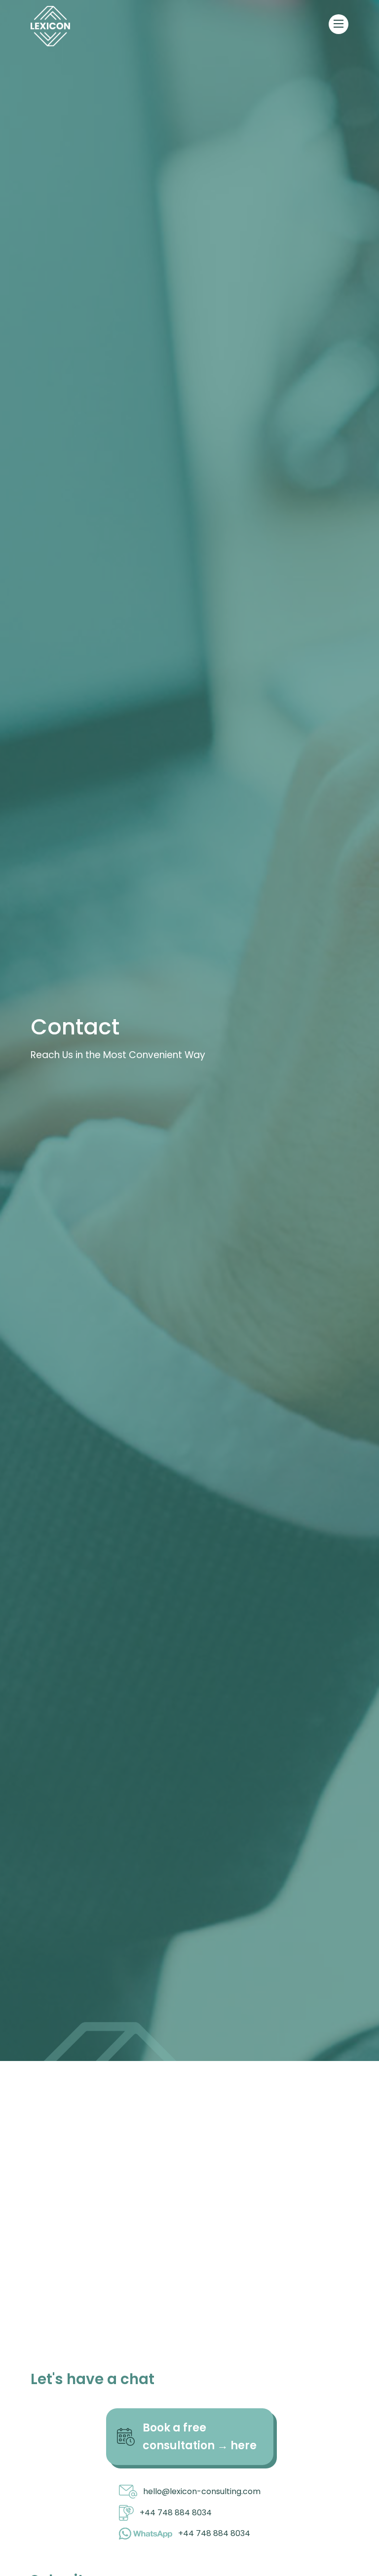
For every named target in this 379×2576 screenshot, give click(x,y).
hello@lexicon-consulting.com (202, 2491)
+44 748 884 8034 (176, 2513)
